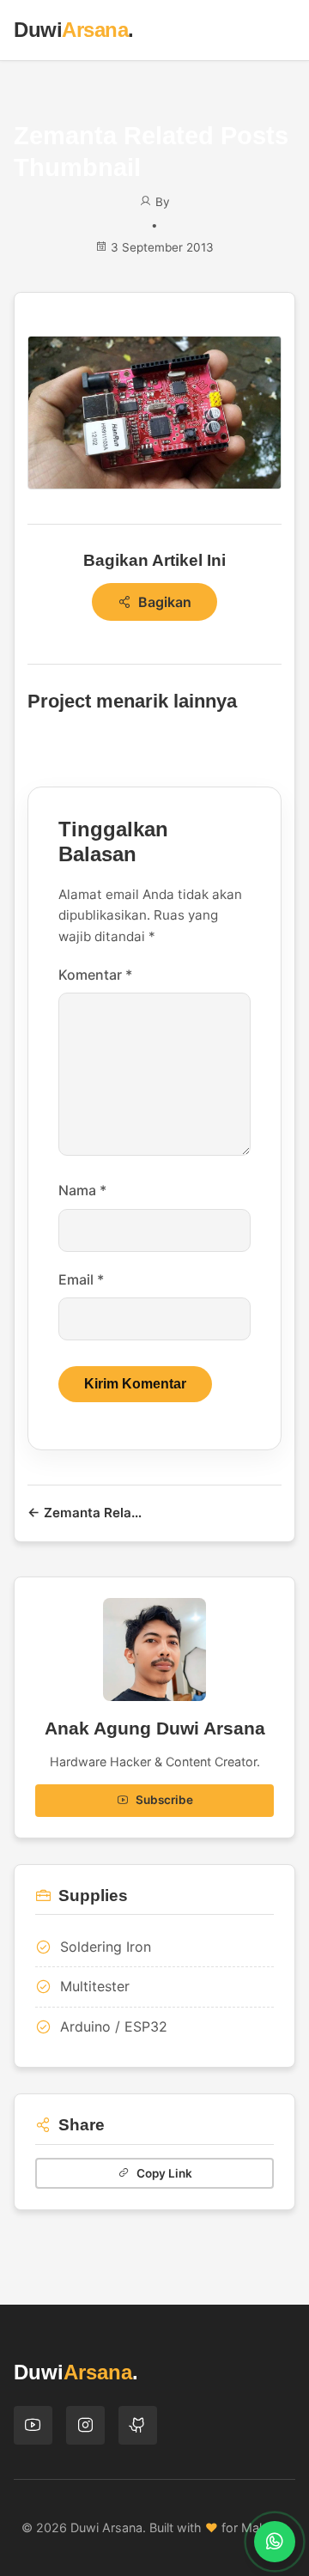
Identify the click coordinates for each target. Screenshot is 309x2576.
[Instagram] (85, 2425)
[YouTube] (33, 2425)
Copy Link (164, 2173)
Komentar (95, 975)
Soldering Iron (106, 1947)
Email (81, 1279)
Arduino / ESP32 (114, 2026)
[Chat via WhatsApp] (275, 2542)
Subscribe (164, 1800)
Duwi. (74, 30)
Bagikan (165, 602)
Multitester (95, 1986)
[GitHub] (138, 2425)
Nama (82, 1190)
